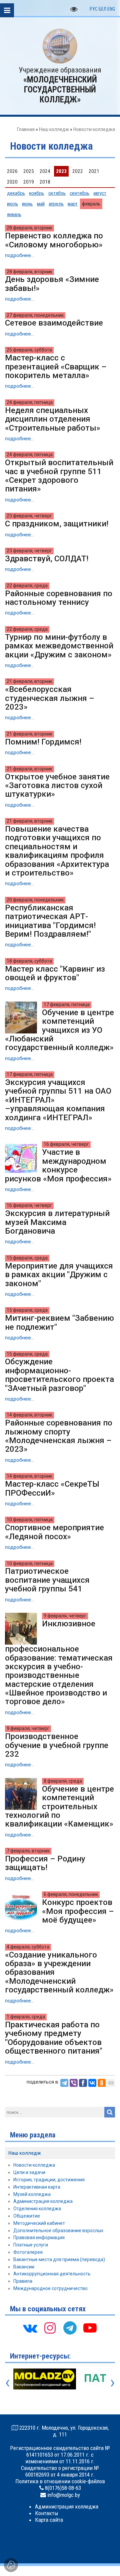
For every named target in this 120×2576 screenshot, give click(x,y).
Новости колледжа (34, 2165)
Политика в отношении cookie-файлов (60, 2481)
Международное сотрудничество (50, 2288)
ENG (111, 9)
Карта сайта (49, 2520)
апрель (56, 204)
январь (14, 214)
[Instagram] (50, 2330)
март (73, 204)
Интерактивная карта (37, 2187)
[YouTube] (90, 2330)
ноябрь (36, 193)
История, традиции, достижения (49, 2180)
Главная (26, 129)
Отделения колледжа (37, 2209)
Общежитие (27, 2216)
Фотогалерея (28, 2252)
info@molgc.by (64, 2495)
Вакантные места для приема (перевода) (59, 2259)
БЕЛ (102, 9)
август (100, 193)
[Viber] (74, 2083)
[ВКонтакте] (92, 2083)
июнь (27, 204)
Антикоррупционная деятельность (52, 2274)
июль (12, 204)
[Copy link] (111, 2083)
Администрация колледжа (43, 2201)
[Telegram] (64, 2083)
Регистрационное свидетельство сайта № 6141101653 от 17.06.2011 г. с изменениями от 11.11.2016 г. (60, 2455)
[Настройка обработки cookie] (11, 2565)
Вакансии (24, 2267)
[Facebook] (83, 2083)
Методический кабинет (39, 2223)
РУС (94, 9)
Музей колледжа (32, 2194)
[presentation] (7, 2382)
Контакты (47, 2513)
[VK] (30, 2330)
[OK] (102, 2083)
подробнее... (19, 255)
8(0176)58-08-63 (63, 2488)
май (41, 204)
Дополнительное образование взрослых (58, 2231)
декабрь (16, 193)
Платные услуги (31, 2245)
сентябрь (79, 193)
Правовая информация (39, 2237)
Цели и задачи (29, 2172)
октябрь (57, 193)
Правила (23, 2281)
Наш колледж (54, 129)
